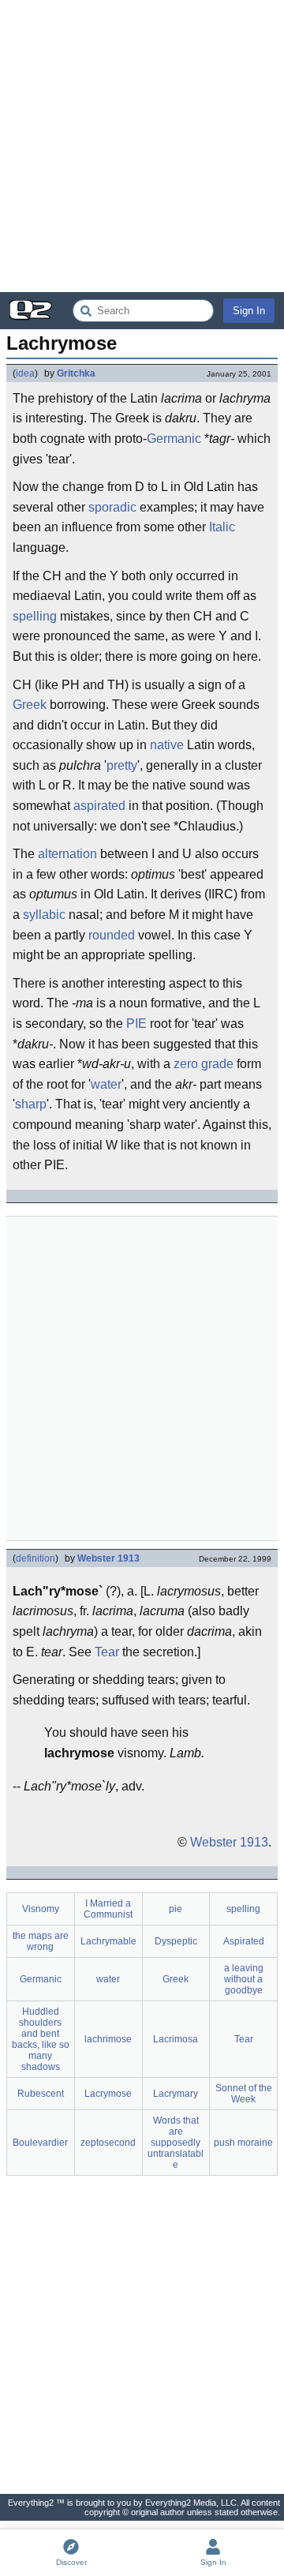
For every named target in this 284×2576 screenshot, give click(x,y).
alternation (67, 854)
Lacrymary (176, 2094)
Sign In (249, 311)
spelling (35, 616)
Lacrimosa (176, 2039)
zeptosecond (108, 2143)
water (106, 1084)
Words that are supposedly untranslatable (176, 2143)
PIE (136, 1024)
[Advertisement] (142, 146)
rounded (112, 935)
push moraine (243, 2143)
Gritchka (76, 373)
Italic (222, 527)
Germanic (174, 439)
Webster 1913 (108, 1558)
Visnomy (41, 1909)
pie (176, 1909)
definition (35, 1558)
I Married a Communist (108, 1909)
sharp (31, 1104)
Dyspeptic (176, 1941)
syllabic (44, 915)
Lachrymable (108, 1941)
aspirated (99, 806)
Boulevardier (40, 2143)
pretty (122, 765)
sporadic (112, 507)
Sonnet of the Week (244, 2094)
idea (25, 373)
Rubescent (41, 2094)
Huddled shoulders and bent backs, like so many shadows (41, 2039)
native (167, 745)
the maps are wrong (41, 1941)
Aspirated (244, 1941)
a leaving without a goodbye (244, 1979)
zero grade (204, 1064)
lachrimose (108, 2039)
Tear (107, 1652)
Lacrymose (108, 2094)
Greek (30, 705)
